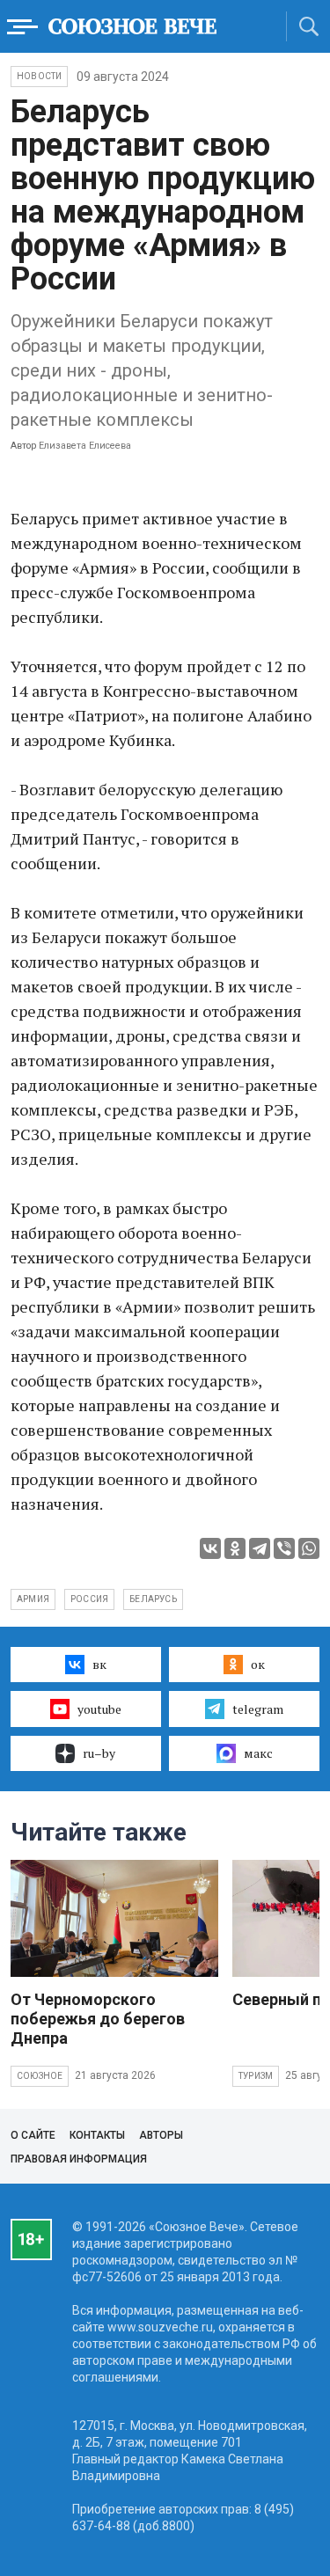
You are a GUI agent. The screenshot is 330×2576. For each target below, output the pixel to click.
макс (258, 1753)
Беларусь (153, 1599)
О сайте (33, 2135)
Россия (89, 1599)
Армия (33, 1599)
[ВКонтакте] (210, 1548)
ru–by (99, 1753)
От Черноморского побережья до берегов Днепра (98, 2019)
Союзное (40, 2076)
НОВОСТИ (39, 76)
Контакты (97, 2135)
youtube (99, 1709)
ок (258, 1664)
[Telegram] (260, 1548)
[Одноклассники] (235, 1548)
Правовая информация (79, 2159)
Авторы (161, 2135)
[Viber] (284, 1548)
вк (99, 1664)
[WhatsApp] (309, 1548)
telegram (258, 1709)
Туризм (256, 2076)
